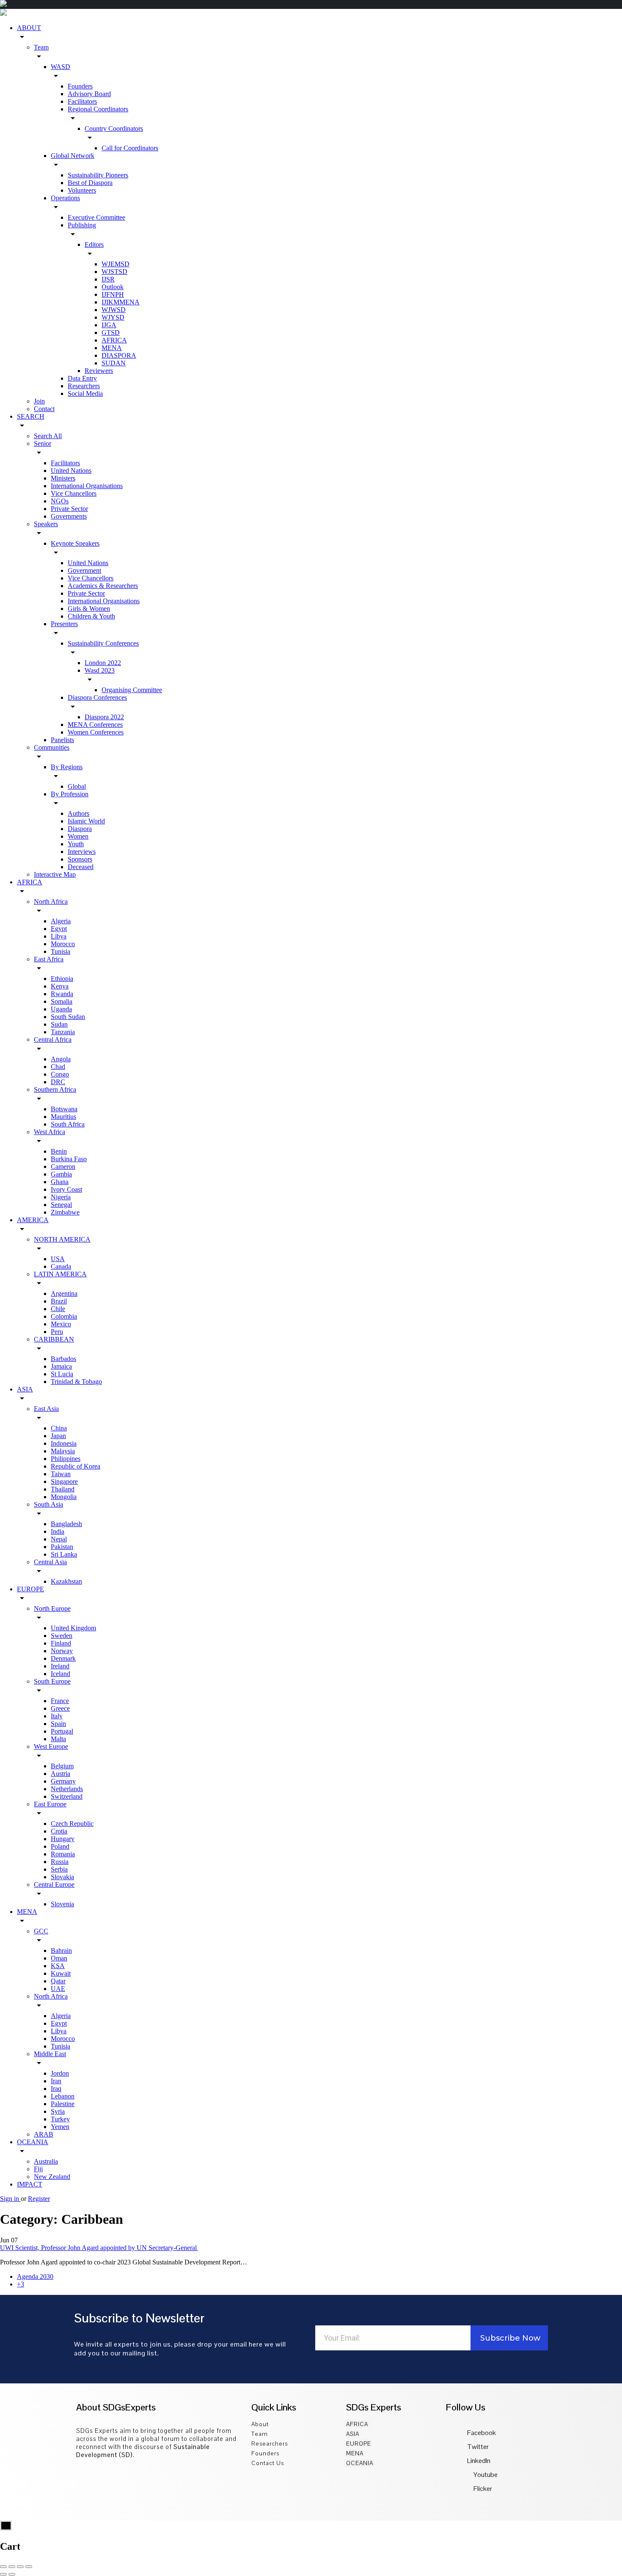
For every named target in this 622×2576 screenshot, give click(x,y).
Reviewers (99, 371)
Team (41, 47)
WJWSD (114, 310)
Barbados (63, 1359)
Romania (63, 1854)
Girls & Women (89, 609)
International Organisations (87, 486)
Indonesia (64, 1443)
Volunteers (82, 190)
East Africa (49, 959)
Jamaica (61, 1366)
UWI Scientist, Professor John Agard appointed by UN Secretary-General (99, 2248)
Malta (58, 1739)
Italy (57, 1716)
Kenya (60, 986)
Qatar (58, 1981)
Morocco (63, 944)
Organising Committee (132, 690)
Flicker (482, 2489)
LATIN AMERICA (60, 1274)
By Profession (70, 794)
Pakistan (62, 1547)
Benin (59, 1151)
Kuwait (61, 1973)
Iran (56, 2081)
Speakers (46, 524)
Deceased (81, 867)
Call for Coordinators (130, 148)
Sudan (59, 1024)
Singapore (64, 1481)
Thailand (63, 1489)
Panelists (62, 740)
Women (78, 836)
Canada (61, 1266)
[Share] (12, 2567)
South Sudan (68, 1017)
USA (58, 1259)
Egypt (59, 929)
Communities (52, 747)
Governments (69, 516)
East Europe (50, 1804)
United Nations (71, 471)
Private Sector (69, 509)
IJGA (109, 325)
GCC (41, 1931)
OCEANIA (33, 2142)
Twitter (478, 2447)
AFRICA (114, 340)
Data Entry (82, 378)
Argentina (64, 1294)
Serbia (59, 1869)
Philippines (66, 1459)
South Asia (48, 1504)
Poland (60, 1846)
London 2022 (103, 663)
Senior (43, 443)
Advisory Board (89, 94)
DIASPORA (119, 355)
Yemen (60, 2127)
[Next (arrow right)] (12, 2574)
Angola (61, 1059)
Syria (58, 2111)
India (58, 1531)
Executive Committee (96, 217)
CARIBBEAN (54, 1339)
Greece (60, 1708)
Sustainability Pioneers (98, 175)
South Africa (68, 1124)
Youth (76, 844)
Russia (60, 1862)
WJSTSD (114, 272)
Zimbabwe (65, 1212)
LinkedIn (479, 2461)
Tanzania (63, 1032)
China (59, 1428)
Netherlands (67, 1789)
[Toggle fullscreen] (20, 2567)
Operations (65, 198)
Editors (94, 244)
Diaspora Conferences (97, 697)
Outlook (113, 287)
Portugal (62, 1731)
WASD (61, 67)
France (60, 1701)
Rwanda (62, 994)
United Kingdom (73, 1628)
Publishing (82, 225)
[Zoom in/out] (29, 2567)
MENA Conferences (95, 725)
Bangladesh (66, 1524)
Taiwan (61, 1474)
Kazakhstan (66, 1581)
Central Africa (53, 1040)
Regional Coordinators (98, 109)
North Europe (52, 1608)
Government (84, 570)
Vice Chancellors (74, 493)
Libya (59, 936)
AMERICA (33, 1220)
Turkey (60, 2119)
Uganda (61, 1009)
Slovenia (62, 1904)
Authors (78, 813)
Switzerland (67, 1796)
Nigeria (61, 1197)
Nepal (59, 1539)
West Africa (50, 1132)
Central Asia (50, 1562)
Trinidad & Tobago (76, 1382)
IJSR (108, 279)
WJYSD (113, 317)
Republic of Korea (76, 1466)
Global (77, 786)
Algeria (61, 921)
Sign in (10, 2199)
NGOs (60, 501)
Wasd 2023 (100, 670)
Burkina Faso (69, 1159)
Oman (59, 1958)
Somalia (62, 1001)
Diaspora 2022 (104, 717)
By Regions (67, 767)
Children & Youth (91, 616)
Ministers (63, 478)
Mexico (61, 1324)
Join (39, 401)
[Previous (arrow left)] (3, 2574)
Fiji (38, 2169)
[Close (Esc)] (3, 2567)
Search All (48, 436)
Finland (61, 1643)
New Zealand (52, 2177)
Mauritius (63, 1117)
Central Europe (54, 1884)
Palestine (63, 2104)
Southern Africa (55, 1089)
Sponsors (80, 859)
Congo (60, 1074)
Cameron (63, 1167)
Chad (58, 1067)
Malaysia (63, 1451)
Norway (62, 1651)
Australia (46, 2161)
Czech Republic (72, 1824)
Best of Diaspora (90, 183)
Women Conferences (96, 732)
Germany (63, 1781)
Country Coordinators (114, 128)
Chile (58, 1309)
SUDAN (114, 363)
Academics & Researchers (103, 586)
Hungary (63, 1839)
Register (39, 2199)
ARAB (44, 2134)
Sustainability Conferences (103, 643)
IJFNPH (113, 294)
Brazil (59, 1301)
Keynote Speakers (75, 543)
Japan (58, 1436)
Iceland (61, 1674)
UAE (58, 1989)
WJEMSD (116, 264)
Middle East (50, 2054)
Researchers (84, 386)
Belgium (62, 1766)
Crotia (59, 1831)
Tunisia (61, 951)
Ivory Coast (66, 1189)
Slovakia (62, 1877)
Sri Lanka (64, 1554)
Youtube (485, 2475)
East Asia (46, 1409)
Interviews (82, 852)
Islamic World (86, 821)
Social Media (85, 393)
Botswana (64, 1109)
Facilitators (82, 101)
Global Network (73, 156)
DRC (58, 1082)
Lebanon (63, 2096)
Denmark (63, 1658)
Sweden (62, 1636)
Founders (80, 86)
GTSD (111, 333)
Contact (44, 409)
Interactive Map (55, 874)
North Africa (51, 901)
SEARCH (31, 416)
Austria (61, 1774)
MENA (112, 348)
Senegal (61, 1205)
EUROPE (30, 1589)
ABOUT (29, 28)
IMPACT (30, 2184)
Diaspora (80, 829)
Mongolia (64, 1497)
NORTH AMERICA (62, 1239)
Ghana (60, 1182)
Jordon (60, 2073)
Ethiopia (62, 979)
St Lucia (62, 1374)
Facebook (482, 2433)
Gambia (61, 1174)
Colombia (64, 1316)
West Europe (51, 1746)
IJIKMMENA (121, 302)
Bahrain (61, 1951)
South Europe (52, 1681)
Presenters (64, 624)
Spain (58, 1724)
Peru (57, 1332)
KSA (58, 1966)
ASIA (25, 1389)
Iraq (56, 2089)
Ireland (60, 1666)
